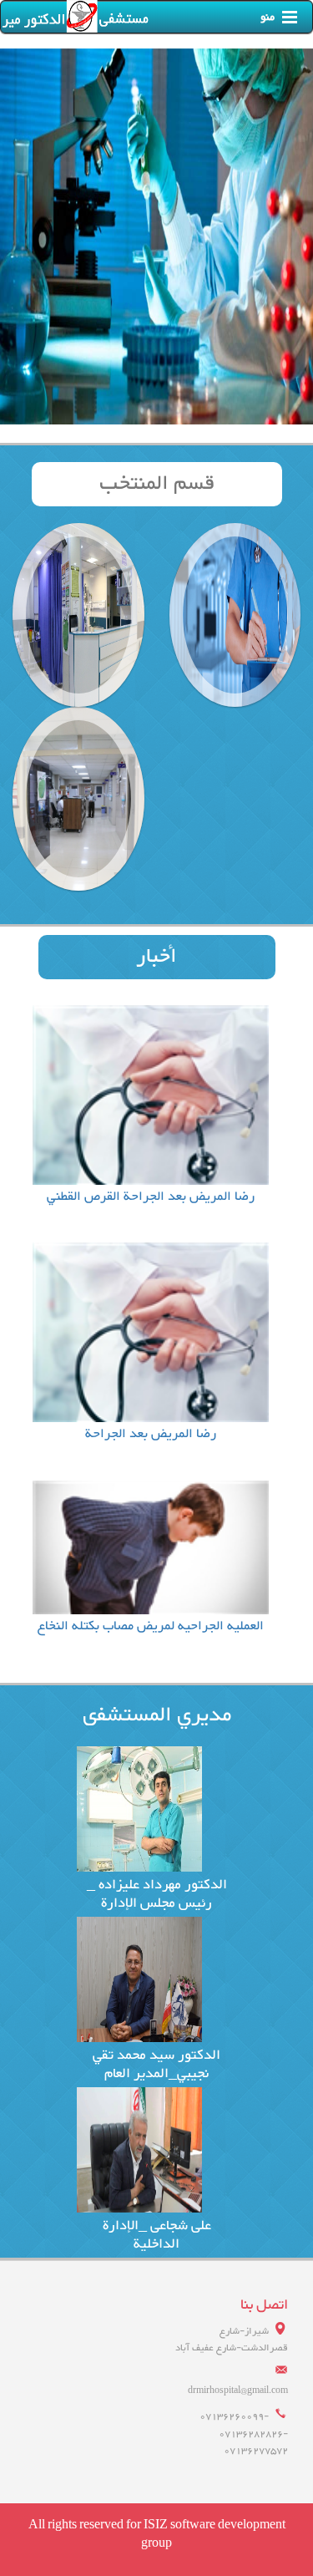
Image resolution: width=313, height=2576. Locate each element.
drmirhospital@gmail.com (238, 2391)
